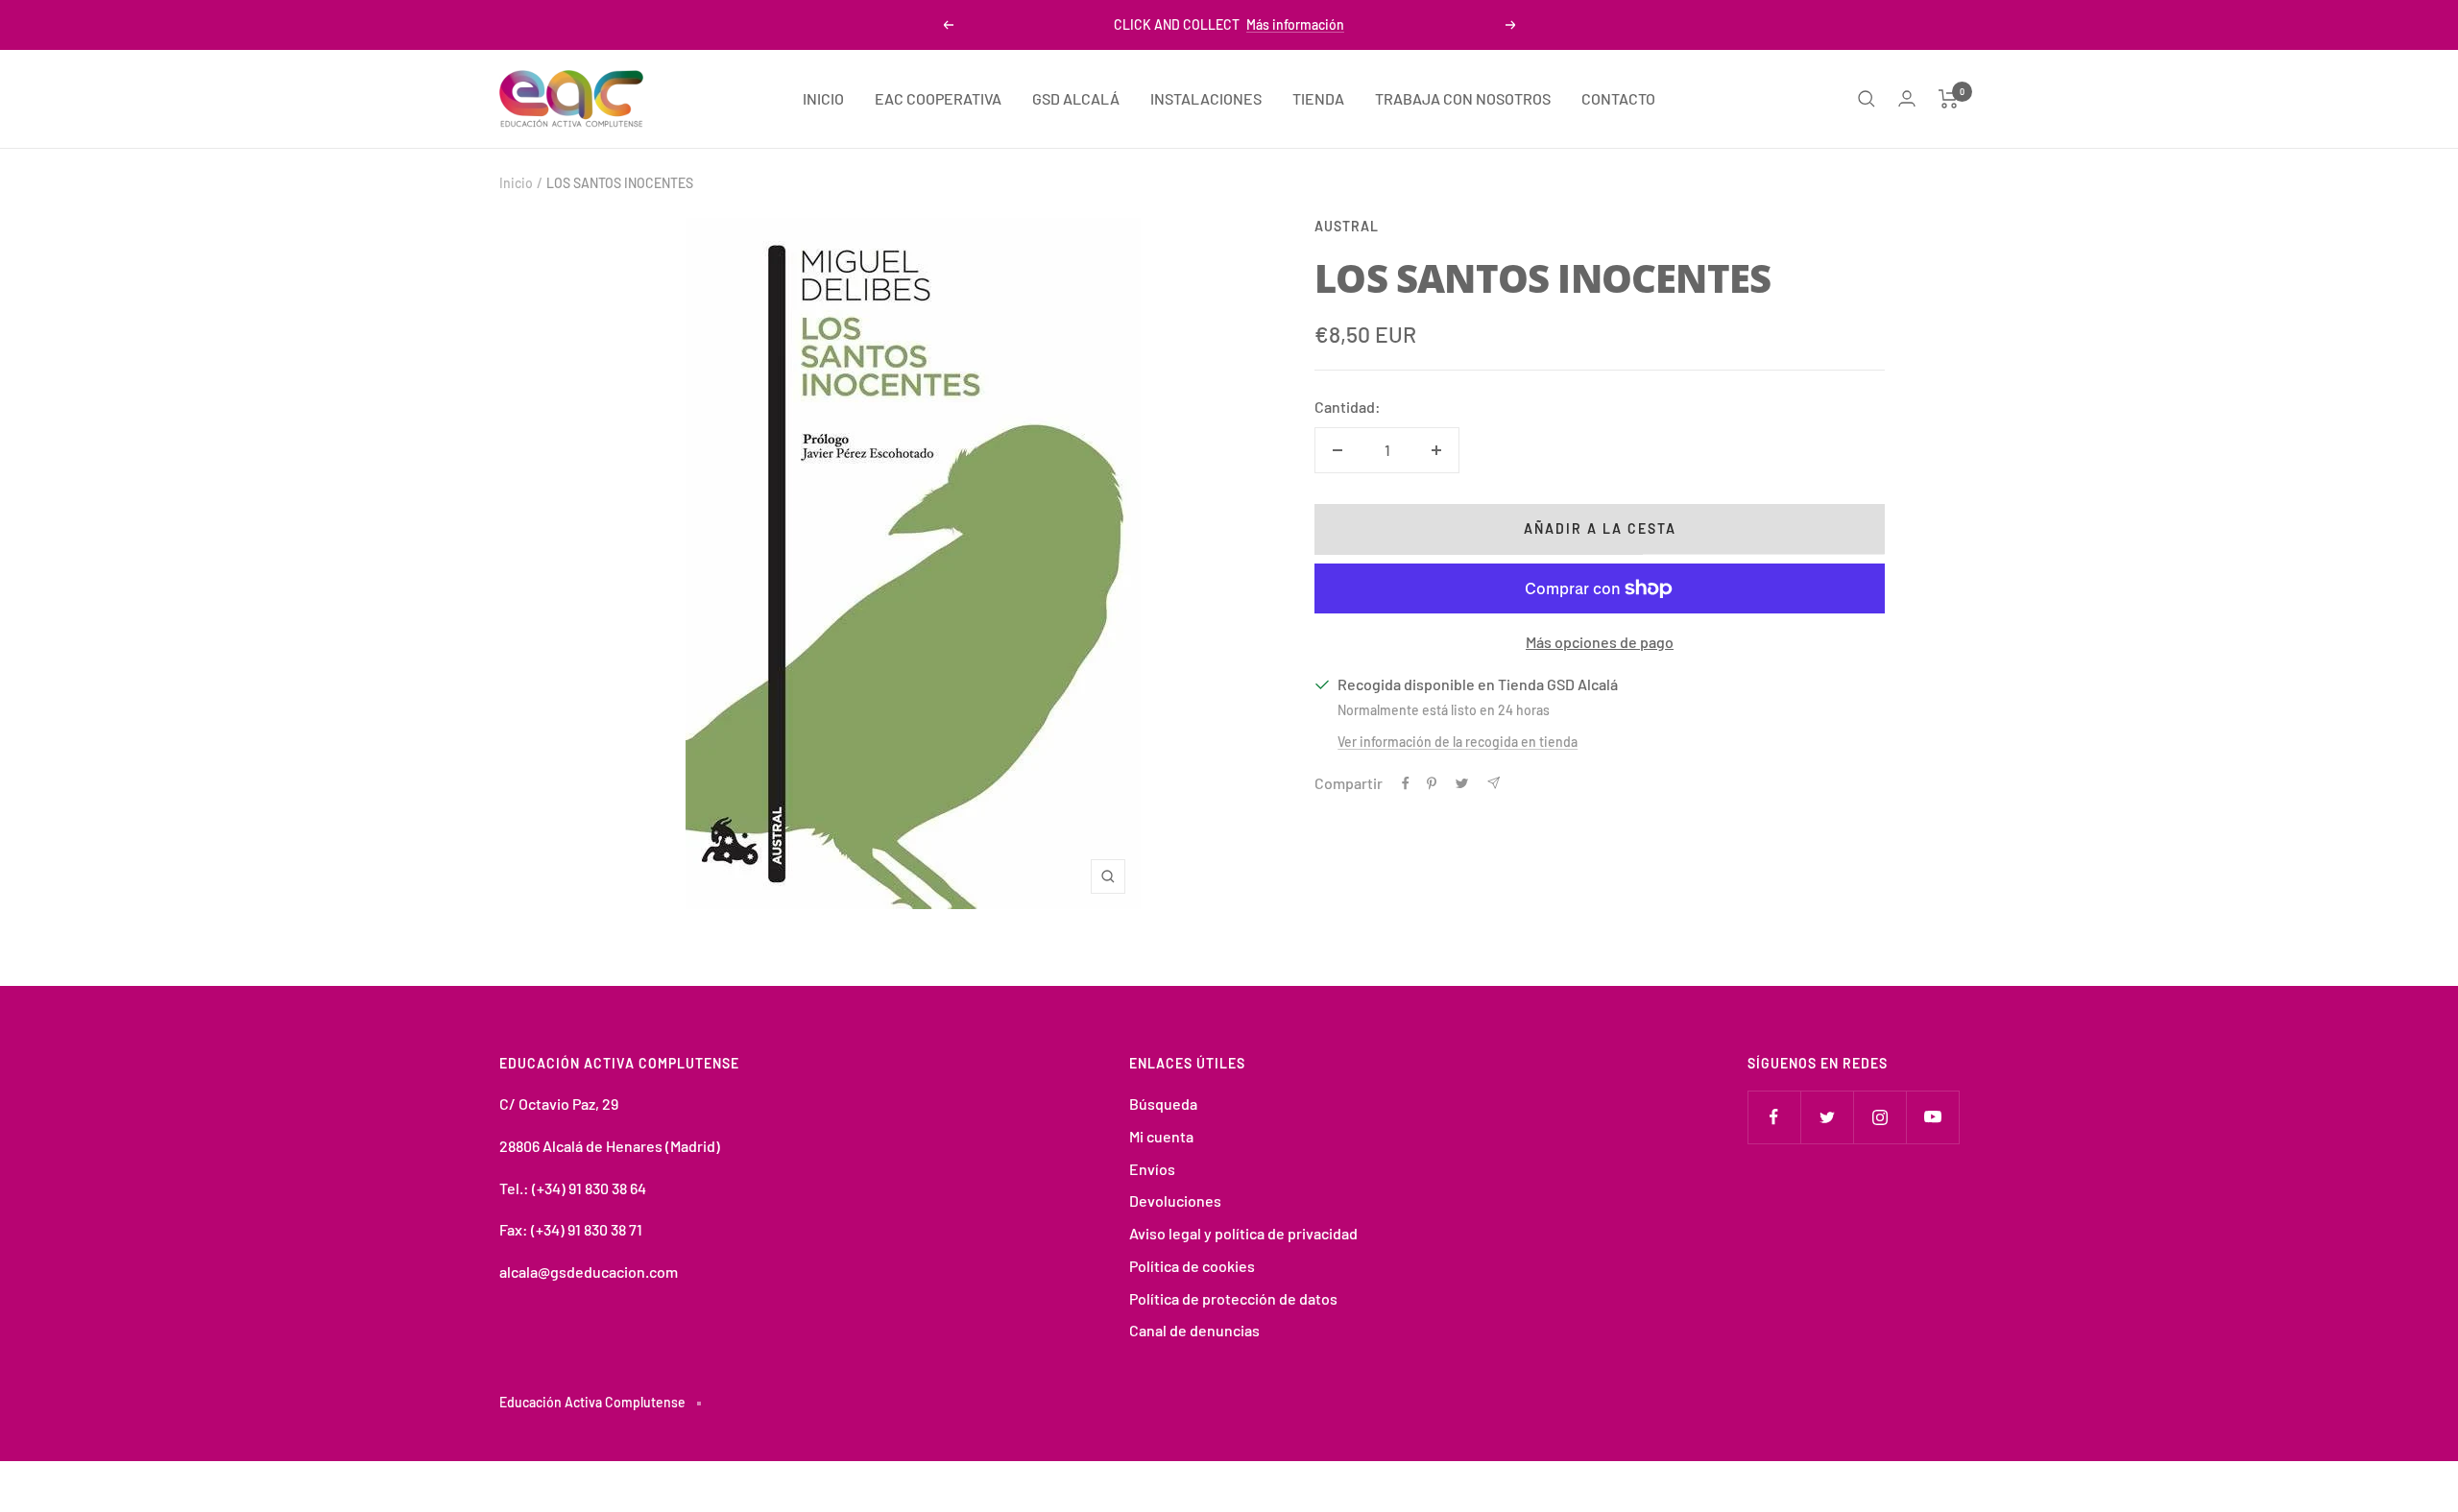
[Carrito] (1949, 99)
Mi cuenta (1161, 1136)
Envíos (1152, 1169)
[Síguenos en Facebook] (1774, 1117)
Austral (1347, 226)
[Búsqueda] (1867, 99)
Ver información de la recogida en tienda (1458, 742)
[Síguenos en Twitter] (1827, 1117)
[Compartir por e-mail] (1494, 783)
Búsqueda (1163, 1104)
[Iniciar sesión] (1907, 98)
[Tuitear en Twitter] (1462, 783)
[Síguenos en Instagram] (1880, 1117)
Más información (1295, 24)
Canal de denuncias (1194, 1330)
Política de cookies (1192, 1266)
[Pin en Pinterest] (1432, 783)
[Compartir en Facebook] (1406, 783)
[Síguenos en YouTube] (1932, 1117)
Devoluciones (1175, 1200)
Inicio (516, 183)
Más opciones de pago (1600, 642)
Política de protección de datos (1233, 1298)
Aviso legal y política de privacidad (1243, 1233)
